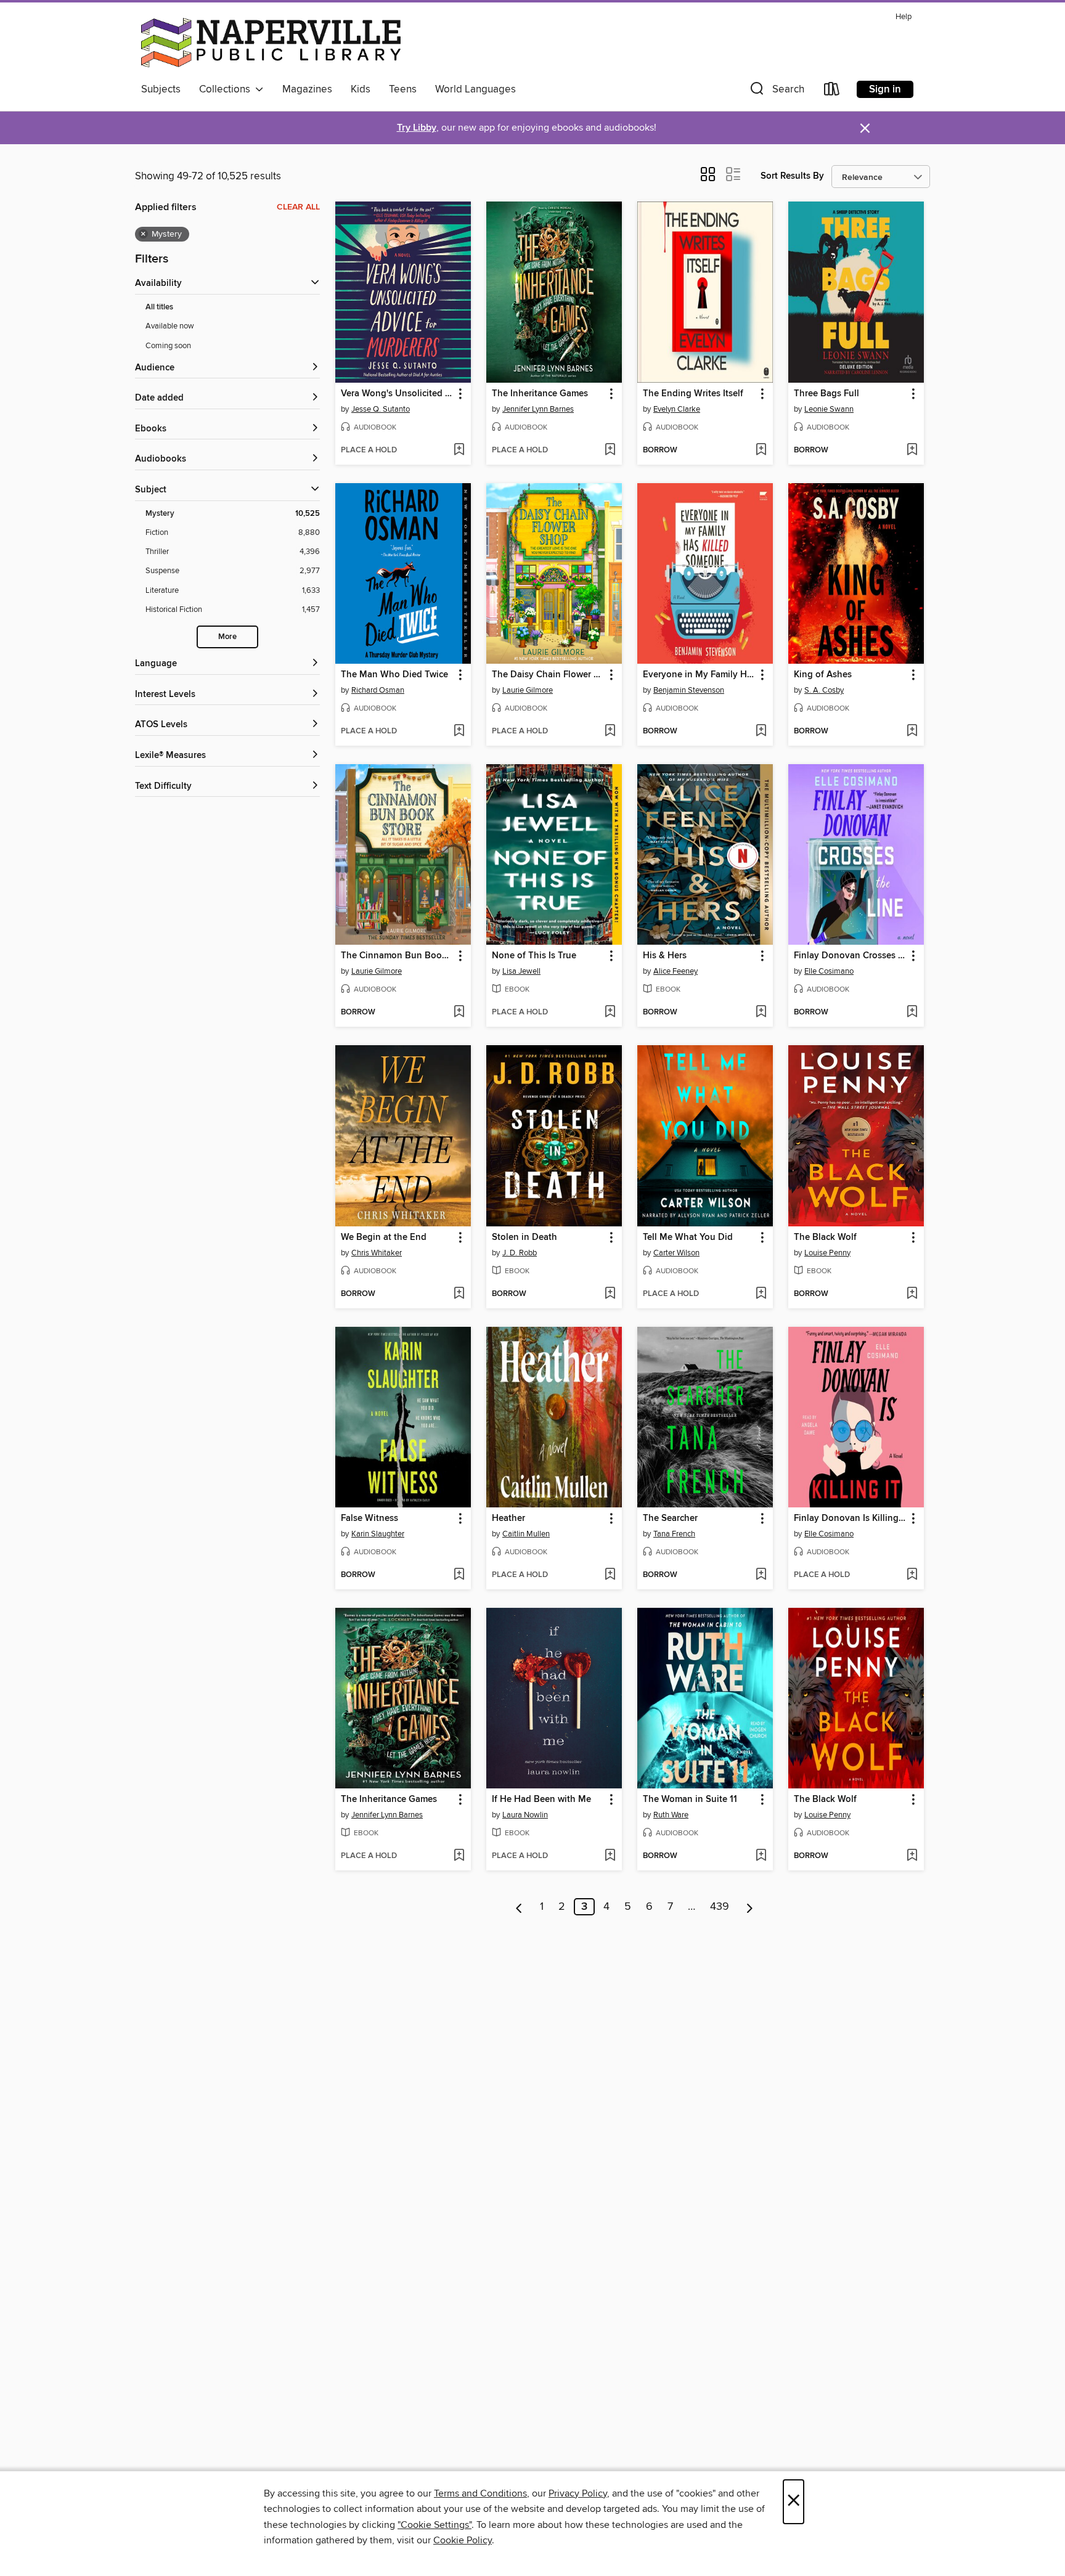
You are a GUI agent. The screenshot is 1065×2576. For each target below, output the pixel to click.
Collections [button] (227, 89)
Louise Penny (827, 1253)
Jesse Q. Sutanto (381, 409)
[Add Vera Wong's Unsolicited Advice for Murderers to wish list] (459, 450)
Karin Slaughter (378, 1534)
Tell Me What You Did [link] (688, 1237)
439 (720, 1907)
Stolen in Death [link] (524, 1237)
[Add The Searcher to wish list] (761, 1575)
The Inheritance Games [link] (540, 394)
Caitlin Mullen (526, 1534)
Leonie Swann (829, 409)
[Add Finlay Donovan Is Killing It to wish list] (912, 1575)
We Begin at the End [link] (384, 1237)
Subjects (161, 89)
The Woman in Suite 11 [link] (690, 1800)
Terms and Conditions (480, 2493)
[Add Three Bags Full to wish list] (912, 450)
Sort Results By (792, 176)
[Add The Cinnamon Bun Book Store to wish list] (459, 1013)
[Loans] (832, 92)
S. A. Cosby (824, 690)
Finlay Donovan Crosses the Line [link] (850, 956)
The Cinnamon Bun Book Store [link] (397, 956)
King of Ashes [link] (823, 675)
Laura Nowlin (525, 1815)
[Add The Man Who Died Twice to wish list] (459, 732)
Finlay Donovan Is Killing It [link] (850, 1518)
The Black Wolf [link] (825, 1237)
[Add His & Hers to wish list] (761, 1013)
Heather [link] (508, 1518)
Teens (403, 89)
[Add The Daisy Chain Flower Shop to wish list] (610, 732)
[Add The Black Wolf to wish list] (912, 1294)
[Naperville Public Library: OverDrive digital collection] (271, 43)
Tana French (674, 1534)
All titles (159, 307)
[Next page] (750, 1907)
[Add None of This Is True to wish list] (610, 1013)
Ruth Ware (671, 1815)
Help (904, 17)
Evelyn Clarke (677, 409)
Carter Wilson (676, 1253)
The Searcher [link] (670, 1518)
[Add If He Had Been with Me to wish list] (610, 1856)
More (227, 637)
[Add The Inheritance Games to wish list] (610, 450)
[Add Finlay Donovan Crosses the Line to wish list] (912, 1013)
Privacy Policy (578, 2493)
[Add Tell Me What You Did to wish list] (761, 1294)
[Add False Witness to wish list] (459, 1575)
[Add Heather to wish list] (610, 1575)
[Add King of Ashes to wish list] (912, 732)
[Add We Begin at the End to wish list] (459, 1294)
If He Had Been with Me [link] (541, 1800)
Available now (170, 326)
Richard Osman (378, 690)
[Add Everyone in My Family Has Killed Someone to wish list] (761, 732)
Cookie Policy (463, 2540)
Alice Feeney (675, 971)
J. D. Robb (520, 1253)
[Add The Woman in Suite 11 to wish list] (761, 1856)
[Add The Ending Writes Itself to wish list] (761, 450)
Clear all (298, 207)
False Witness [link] (369, 1518)
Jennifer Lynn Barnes (538, 409)
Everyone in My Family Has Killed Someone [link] (699, 675)
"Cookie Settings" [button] (435, 2525)
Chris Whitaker (377, 1253)
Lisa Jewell (521, 971)
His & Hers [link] (665, 956)
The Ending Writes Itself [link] (693, 394)
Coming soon (168, 346)
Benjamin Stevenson (689, 690)
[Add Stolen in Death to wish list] (610, 1294)
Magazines (307, 89)
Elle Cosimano (829, 971)
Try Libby (417, 128)
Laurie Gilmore (528, 690)
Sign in (885, 89)
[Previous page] (519, 1907)
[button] (776, 92)
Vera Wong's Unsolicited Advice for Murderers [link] (397, 394)
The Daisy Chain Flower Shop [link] (548, 675)
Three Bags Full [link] (826, 394)
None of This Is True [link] (534, 956)
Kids (361, 89)
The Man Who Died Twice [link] (394, 675)
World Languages (475, 89)
